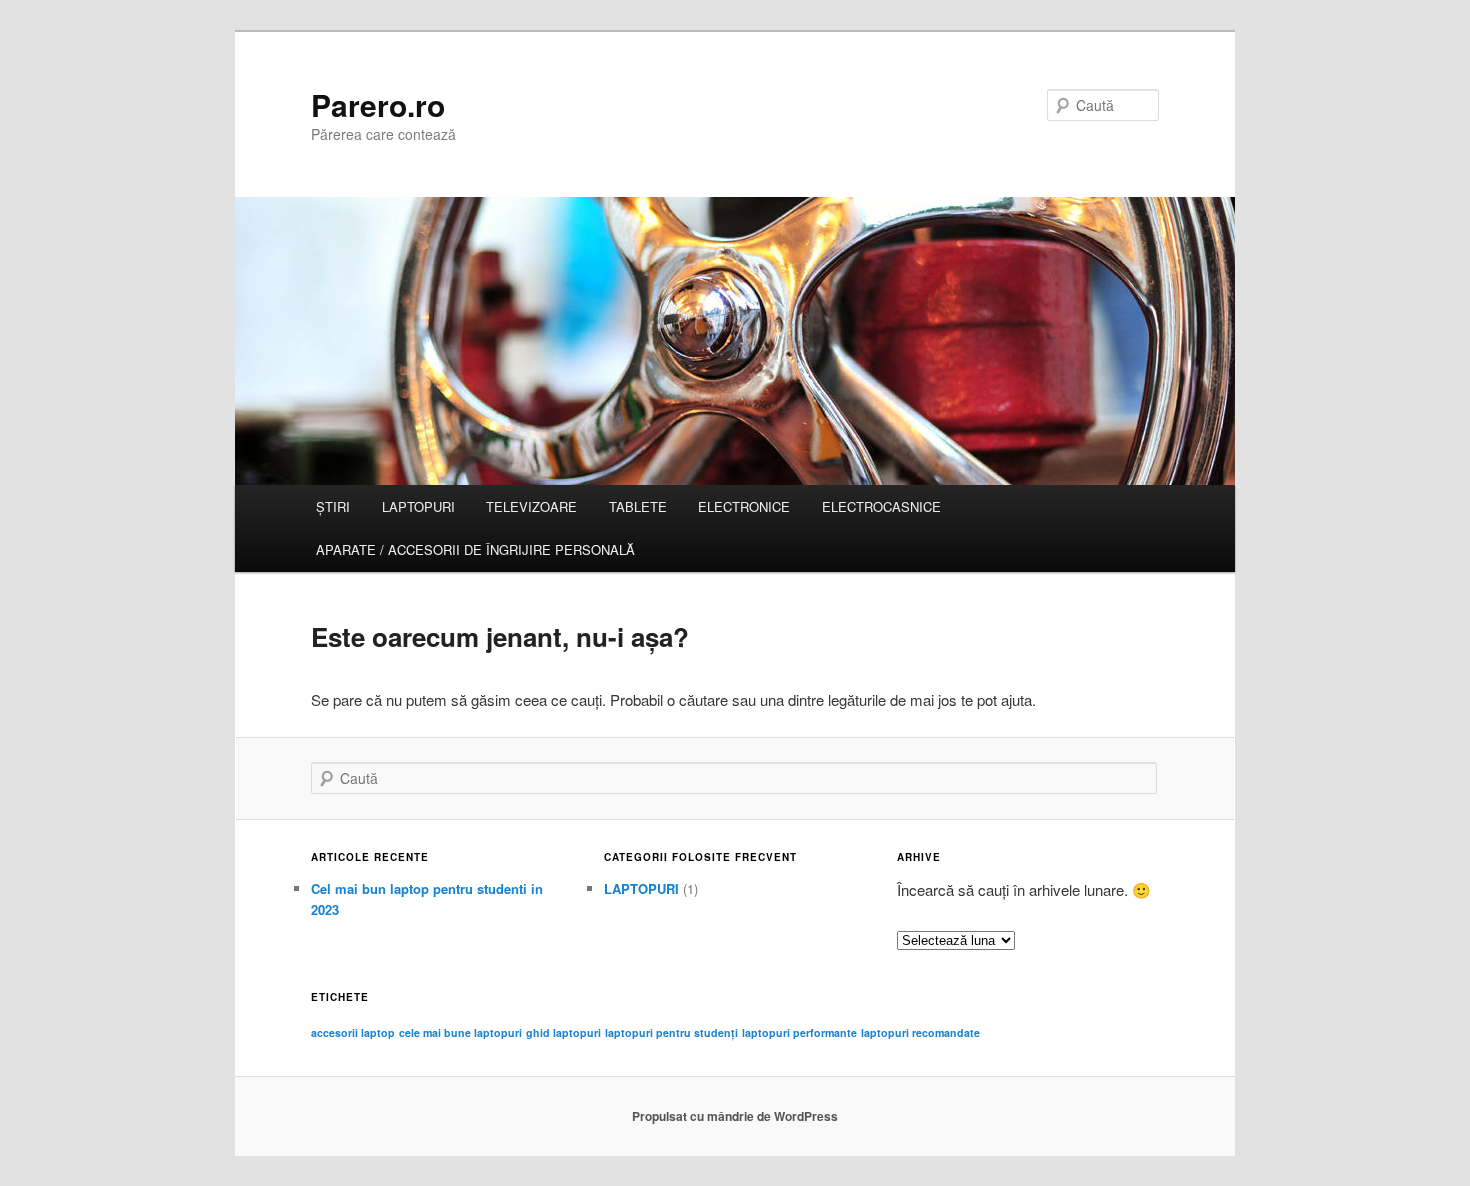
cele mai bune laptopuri (460, 1032)
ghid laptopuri (563, 1032)
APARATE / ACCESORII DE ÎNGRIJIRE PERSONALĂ (475, 549)
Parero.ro (378, 104)
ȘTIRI (333, 506)
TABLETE (638, 506)
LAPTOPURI (418, 506)
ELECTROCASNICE (881, 506)
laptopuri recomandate (920, 1032)
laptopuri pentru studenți (671, 1032)
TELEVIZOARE (531, 506)
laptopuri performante (799, 1032)
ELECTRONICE (744, 506)
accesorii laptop (353, 1032)
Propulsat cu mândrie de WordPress (735, 1116)
